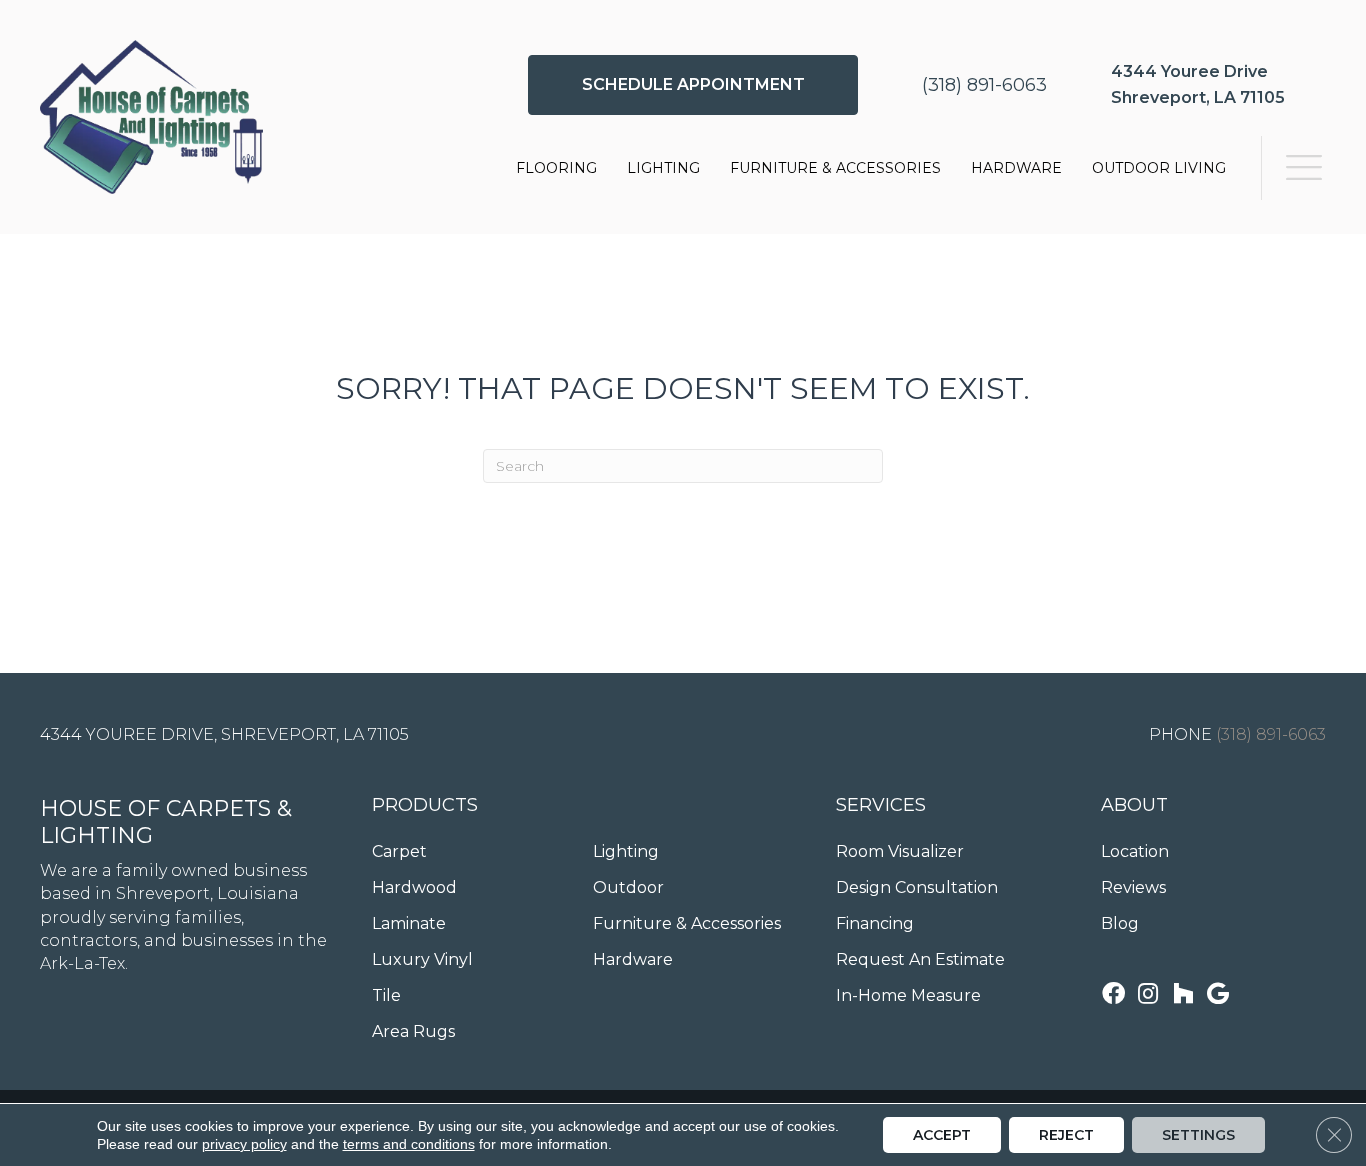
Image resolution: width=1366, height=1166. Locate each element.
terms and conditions (409, 1144)
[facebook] (1113, 995)
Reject (1066, 1135)
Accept (942, 1135)
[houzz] (1183, 995)
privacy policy (244, 1144)
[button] (693, 85)
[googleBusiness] (1218, 995)
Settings (1198, 1135)
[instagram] (1148, 995)
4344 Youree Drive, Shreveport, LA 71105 (224, 734)
